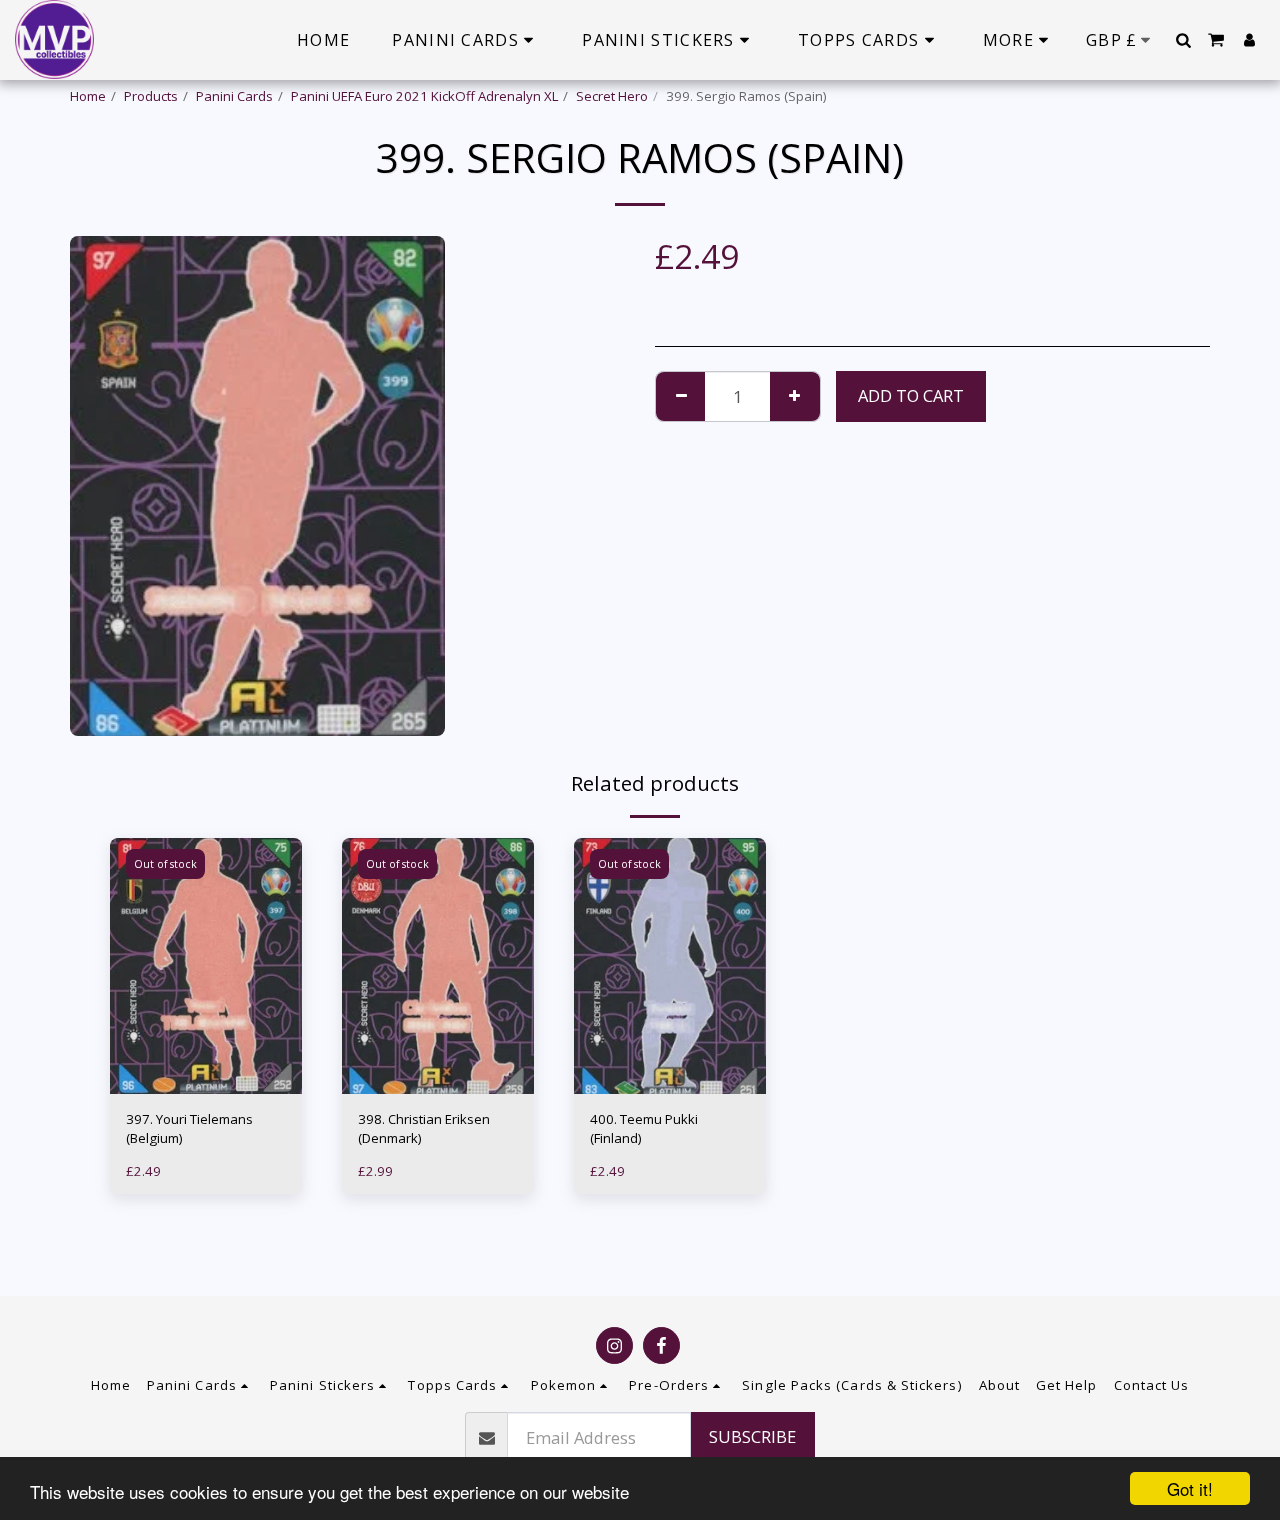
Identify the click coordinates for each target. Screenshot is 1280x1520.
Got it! (1190, 1488)
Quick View (206, 1054)
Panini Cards (234, 96)
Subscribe (752, 1436)
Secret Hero (612, 96)
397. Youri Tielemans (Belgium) (189, 1129)
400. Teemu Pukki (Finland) (644, 1129)
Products (151, 96)
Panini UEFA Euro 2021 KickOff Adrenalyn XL (424, 96)
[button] (1183, 40)
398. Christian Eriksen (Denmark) (424, 1129)
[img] (206, 966)
